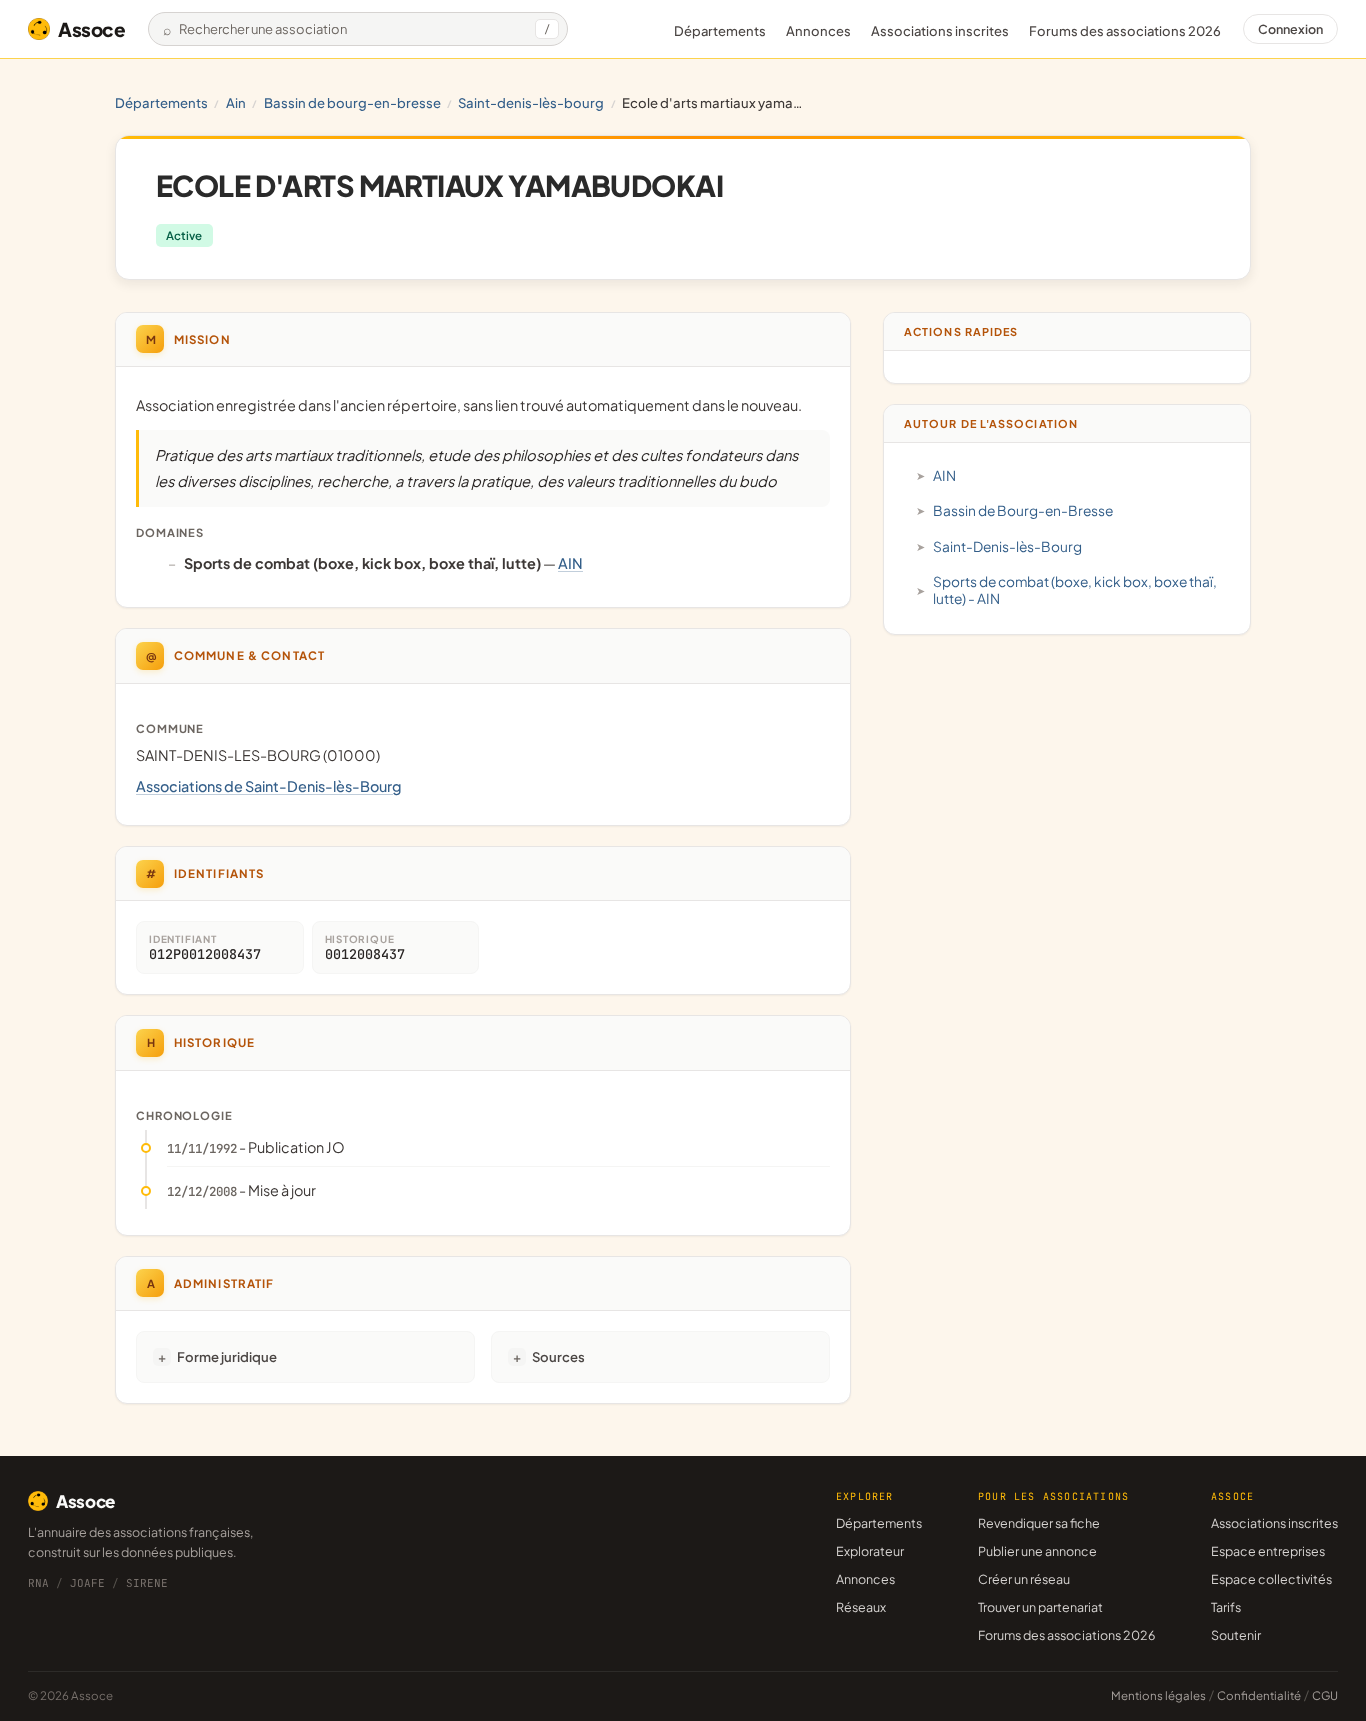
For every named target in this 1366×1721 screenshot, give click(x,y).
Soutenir (1236, 1635)
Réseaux (861, 1607)
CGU (1325, 1695)
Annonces (818, 31)
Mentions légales (1158, 1695)
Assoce (92, 29)
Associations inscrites (940, 31)
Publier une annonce (1037, 1551)
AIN (236, 102)
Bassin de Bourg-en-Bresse (352, 102)
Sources (558, 1356)
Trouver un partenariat (1040, 1607)
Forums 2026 (1125, 31)
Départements (720, 31)
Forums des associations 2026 (1066, 1635)
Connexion (1290, 29)
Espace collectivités (1271, 1579)
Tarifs (1226, 1607)
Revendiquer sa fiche (1039, 1523)
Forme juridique (227, 1356)
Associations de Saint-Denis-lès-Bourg (268, 786)
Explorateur (870, 1551)
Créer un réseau (1024, 1579)
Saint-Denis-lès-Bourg (531, 102)
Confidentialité (1259, 1695)
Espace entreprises (1268, 1551)
